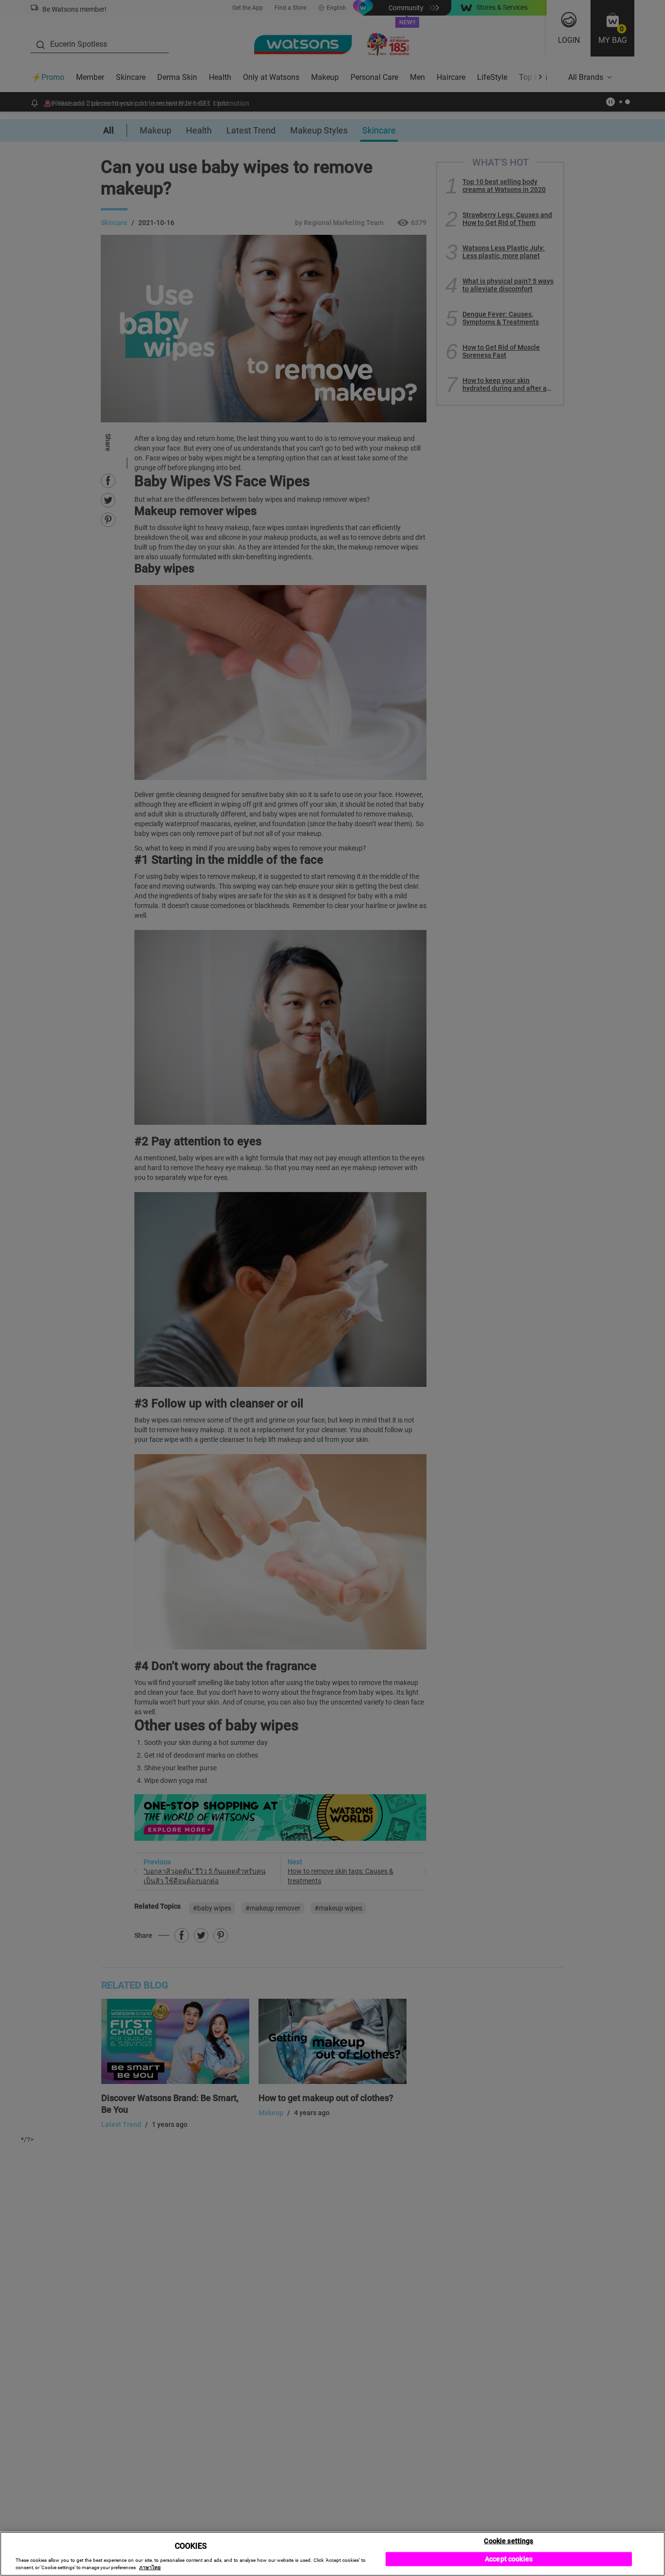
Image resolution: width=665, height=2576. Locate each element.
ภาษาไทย (150, 2567)
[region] (332, 2554)
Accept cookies (509, 2559)
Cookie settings (508, 2540)
